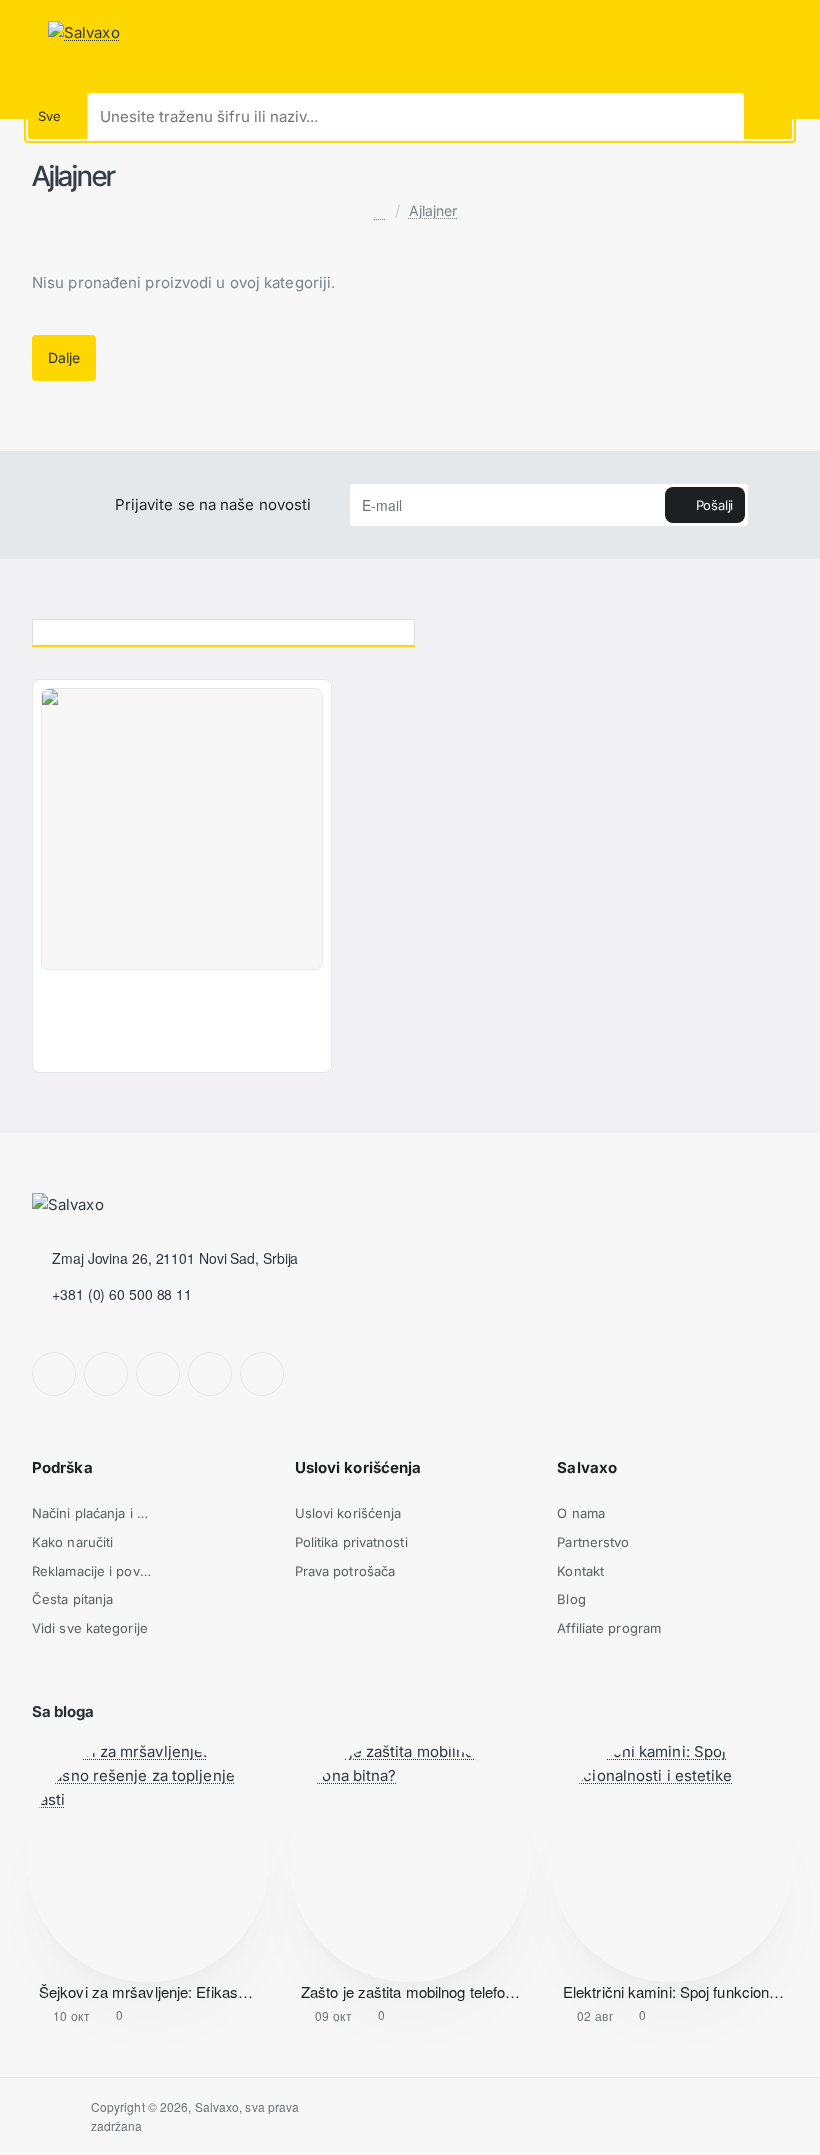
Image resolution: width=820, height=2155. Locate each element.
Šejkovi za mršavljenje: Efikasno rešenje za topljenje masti (150, 1992)
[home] (379, 212)
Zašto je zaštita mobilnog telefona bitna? (412, 1992)
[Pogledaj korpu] (802, 33)
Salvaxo (587, 1467)
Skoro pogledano (224, 628)
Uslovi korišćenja (358, 1467)
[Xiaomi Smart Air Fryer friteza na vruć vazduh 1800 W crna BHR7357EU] (182, 829)
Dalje (63, 357)
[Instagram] (106, 1374)
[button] (54, 1051)
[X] (158, 1374)
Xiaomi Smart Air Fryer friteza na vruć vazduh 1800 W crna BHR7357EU (159, 997)
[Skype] (262, 1374)
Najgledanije (612, 629)
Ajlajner (433, 210)
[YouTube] (210, 1374)
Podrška (62, 1467)
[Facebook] (54, 1374)
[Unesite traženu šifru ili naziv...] (768, 116)
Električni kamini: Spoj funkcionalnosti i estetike (674, 1992)
